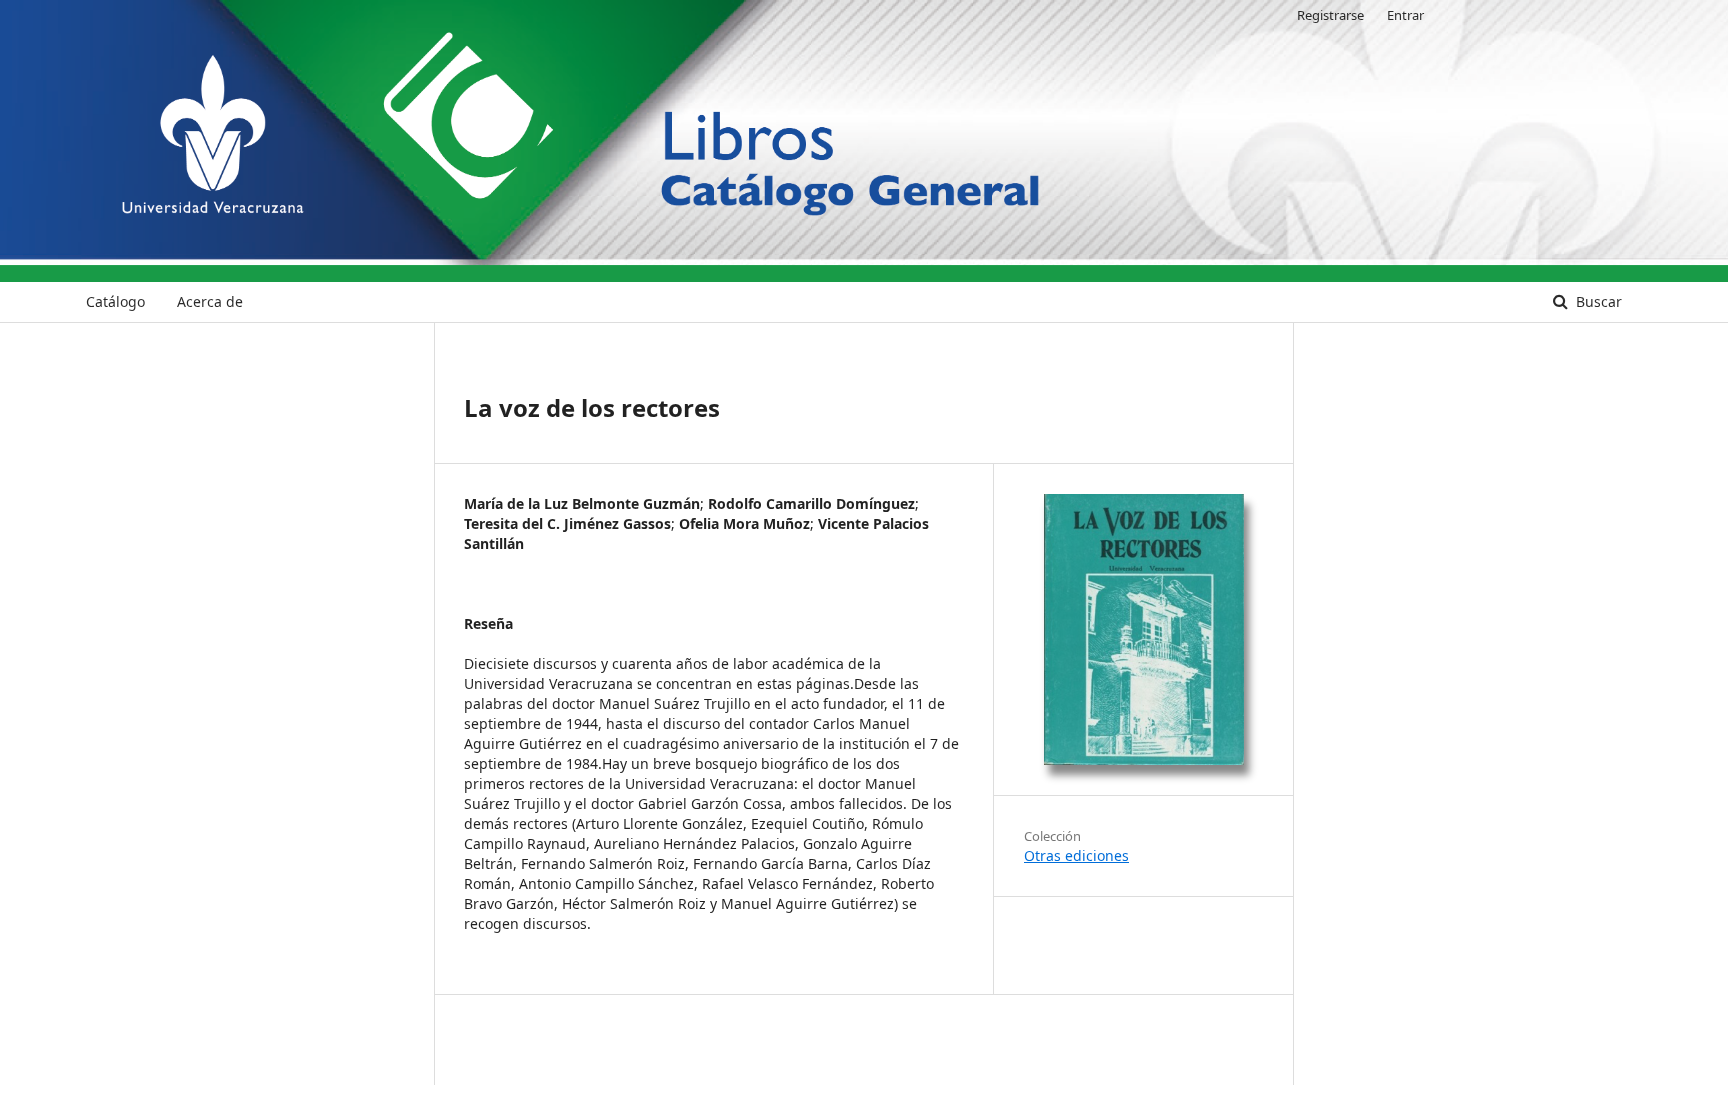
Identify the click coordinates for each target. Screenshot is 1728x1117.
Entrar (1405, 15)
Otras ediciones (1076, 855)
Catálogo (115, 301)
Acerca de (210, 301)
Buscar (1597, 301)
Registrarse (1330, 15)
